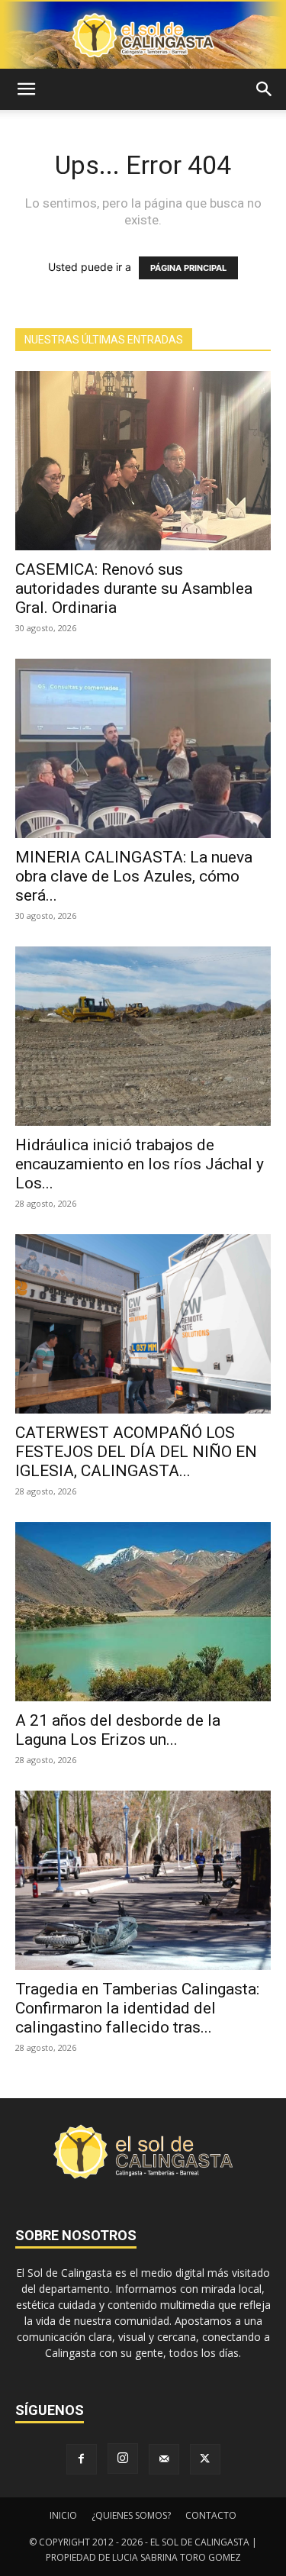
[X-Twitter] (205, 2459)
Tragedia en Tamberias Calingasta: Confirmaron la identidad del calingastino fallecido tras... (137, 2008)
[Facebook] (82, 2459)
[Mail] (164, 2459)
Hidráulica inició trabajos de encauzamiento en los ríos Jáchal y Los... (140, 1164)
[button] (26, 89)
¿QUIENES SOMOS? (131, 2515)
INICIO (63, 2515)
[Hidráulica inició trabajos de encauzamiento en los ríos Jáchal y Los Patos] (143, 1036)
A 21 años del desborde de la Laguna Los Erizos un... (118, 1730)
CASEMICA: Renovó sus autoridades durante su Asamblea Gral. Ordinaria (134, 588)
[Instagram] (123, 2458)
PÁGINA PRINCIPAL (188, 268)
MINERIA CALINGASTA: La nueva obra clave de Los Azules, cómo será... (134, 876)
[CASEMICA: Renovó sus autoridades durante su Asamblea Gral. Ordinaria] (143, 461)
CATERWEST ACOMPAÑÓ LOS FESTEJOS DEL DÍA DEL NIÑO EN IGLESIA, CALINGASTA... (136, 1452)
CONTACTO (211, 2515)
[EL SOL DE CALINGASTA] (143, 35)
